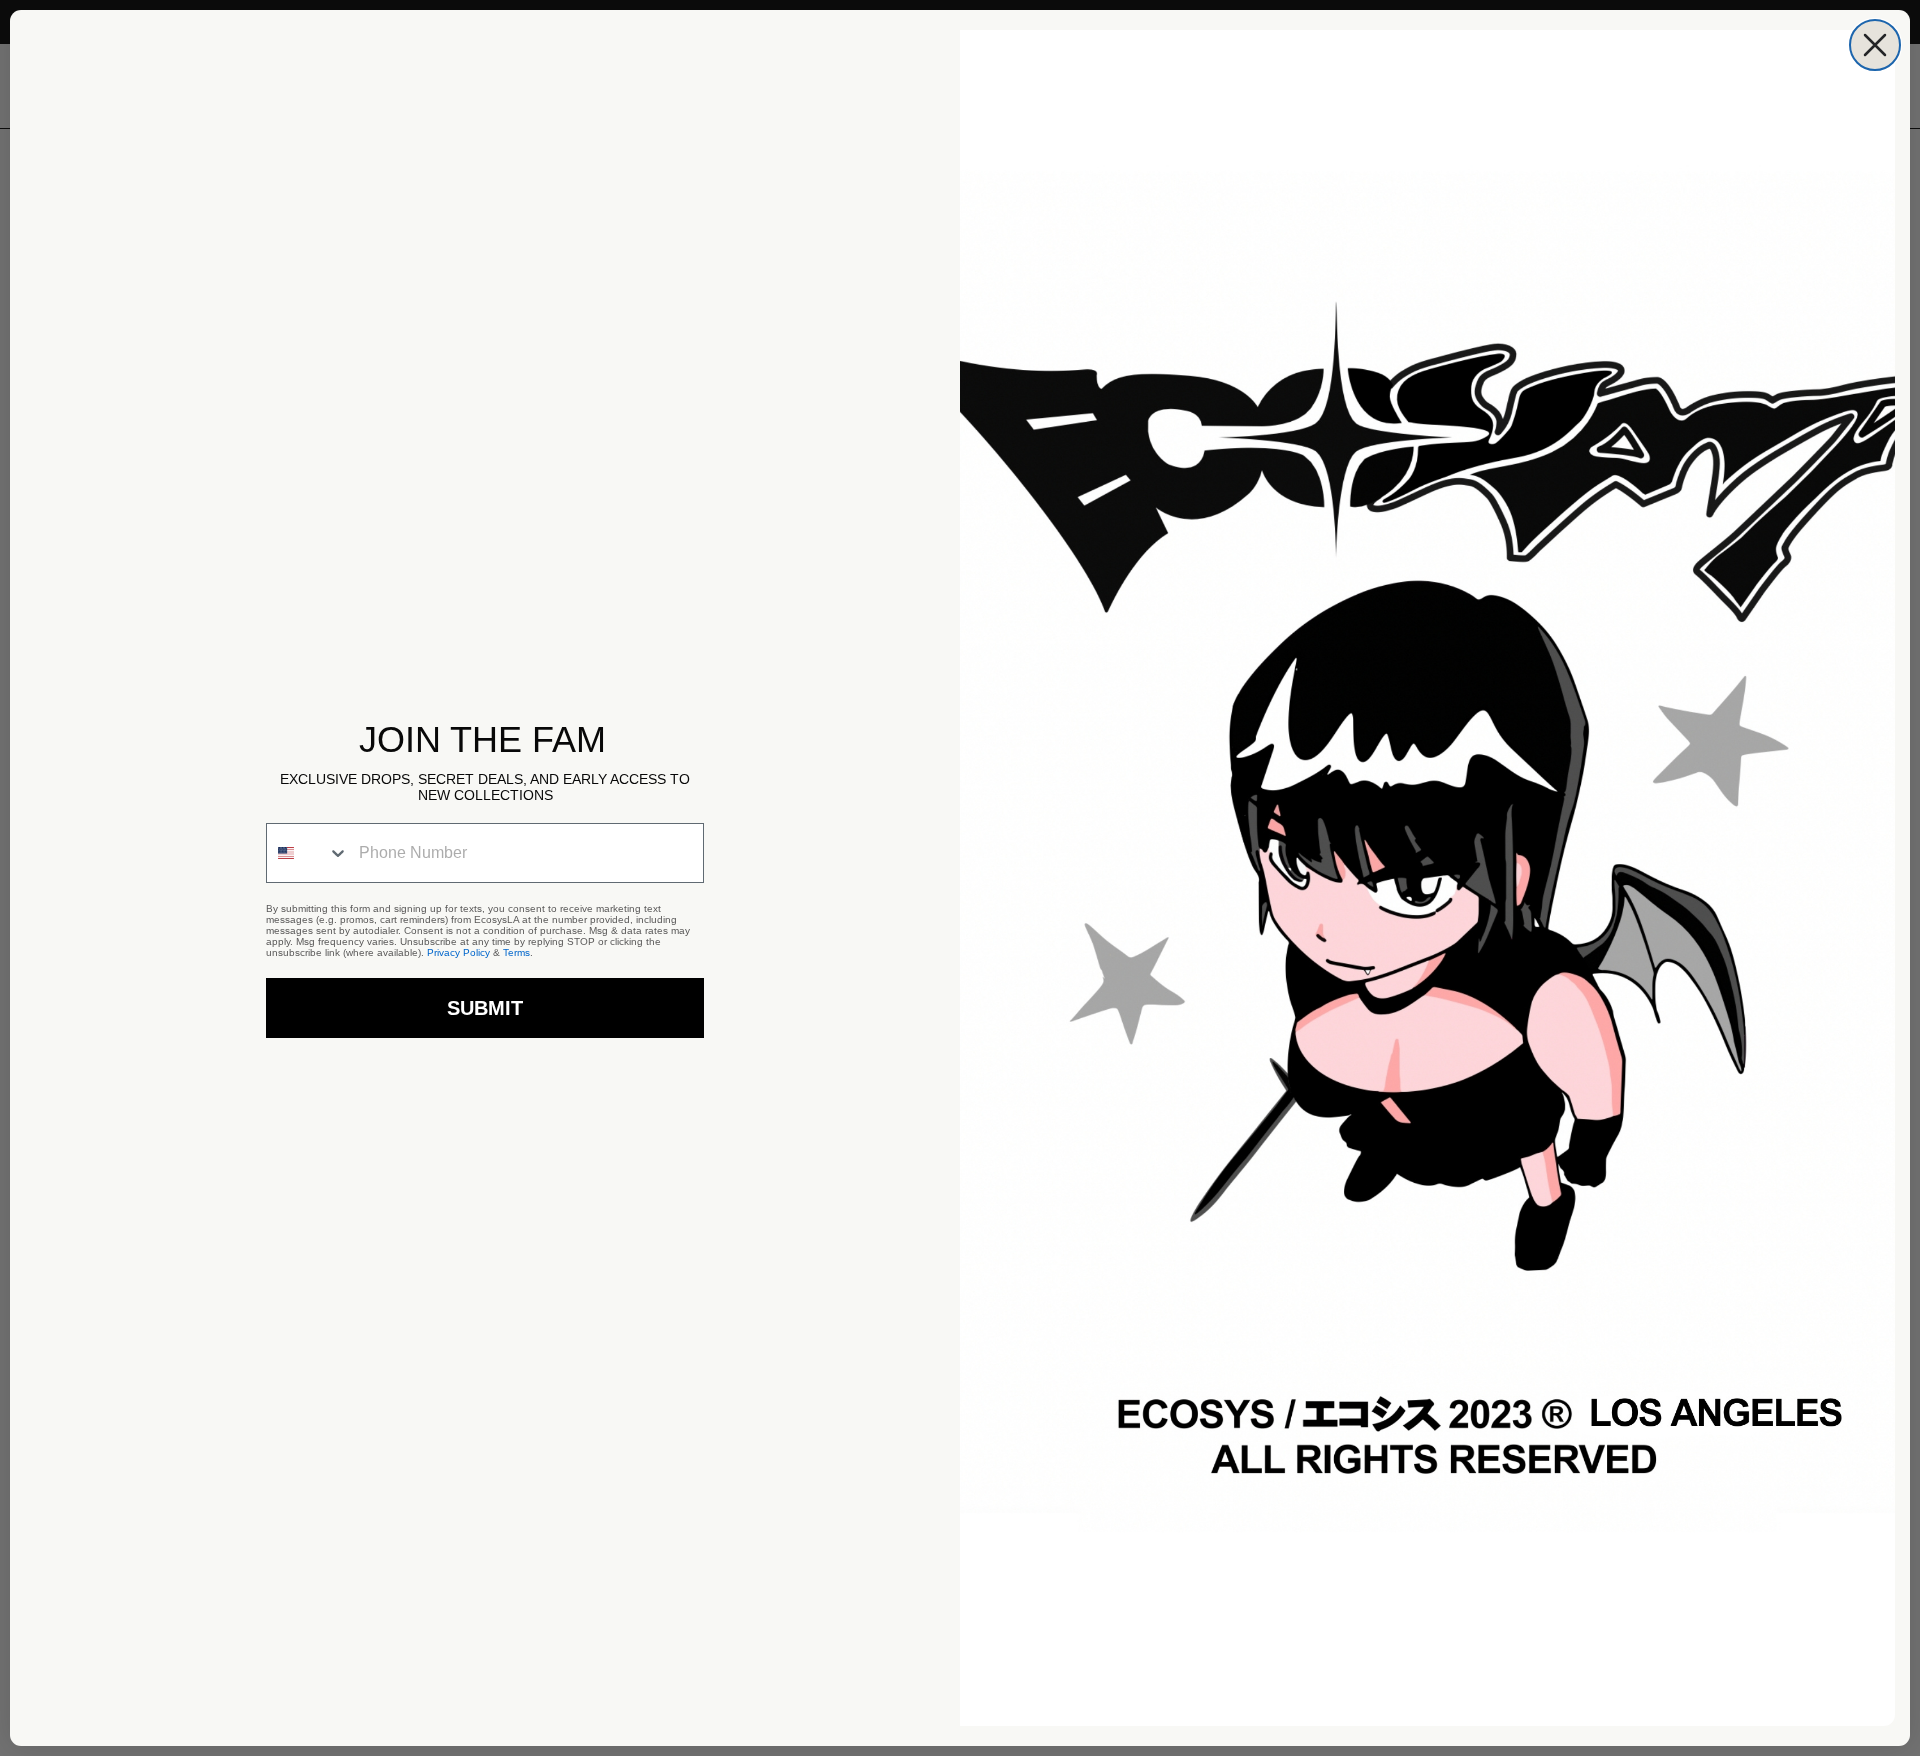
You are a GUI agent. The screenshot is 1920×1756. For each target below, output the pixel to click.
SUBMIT (485, 1008)
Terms (516, 952)
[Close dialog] (1875, 45)
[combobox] (308, 853)
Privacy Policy (458, 952)
